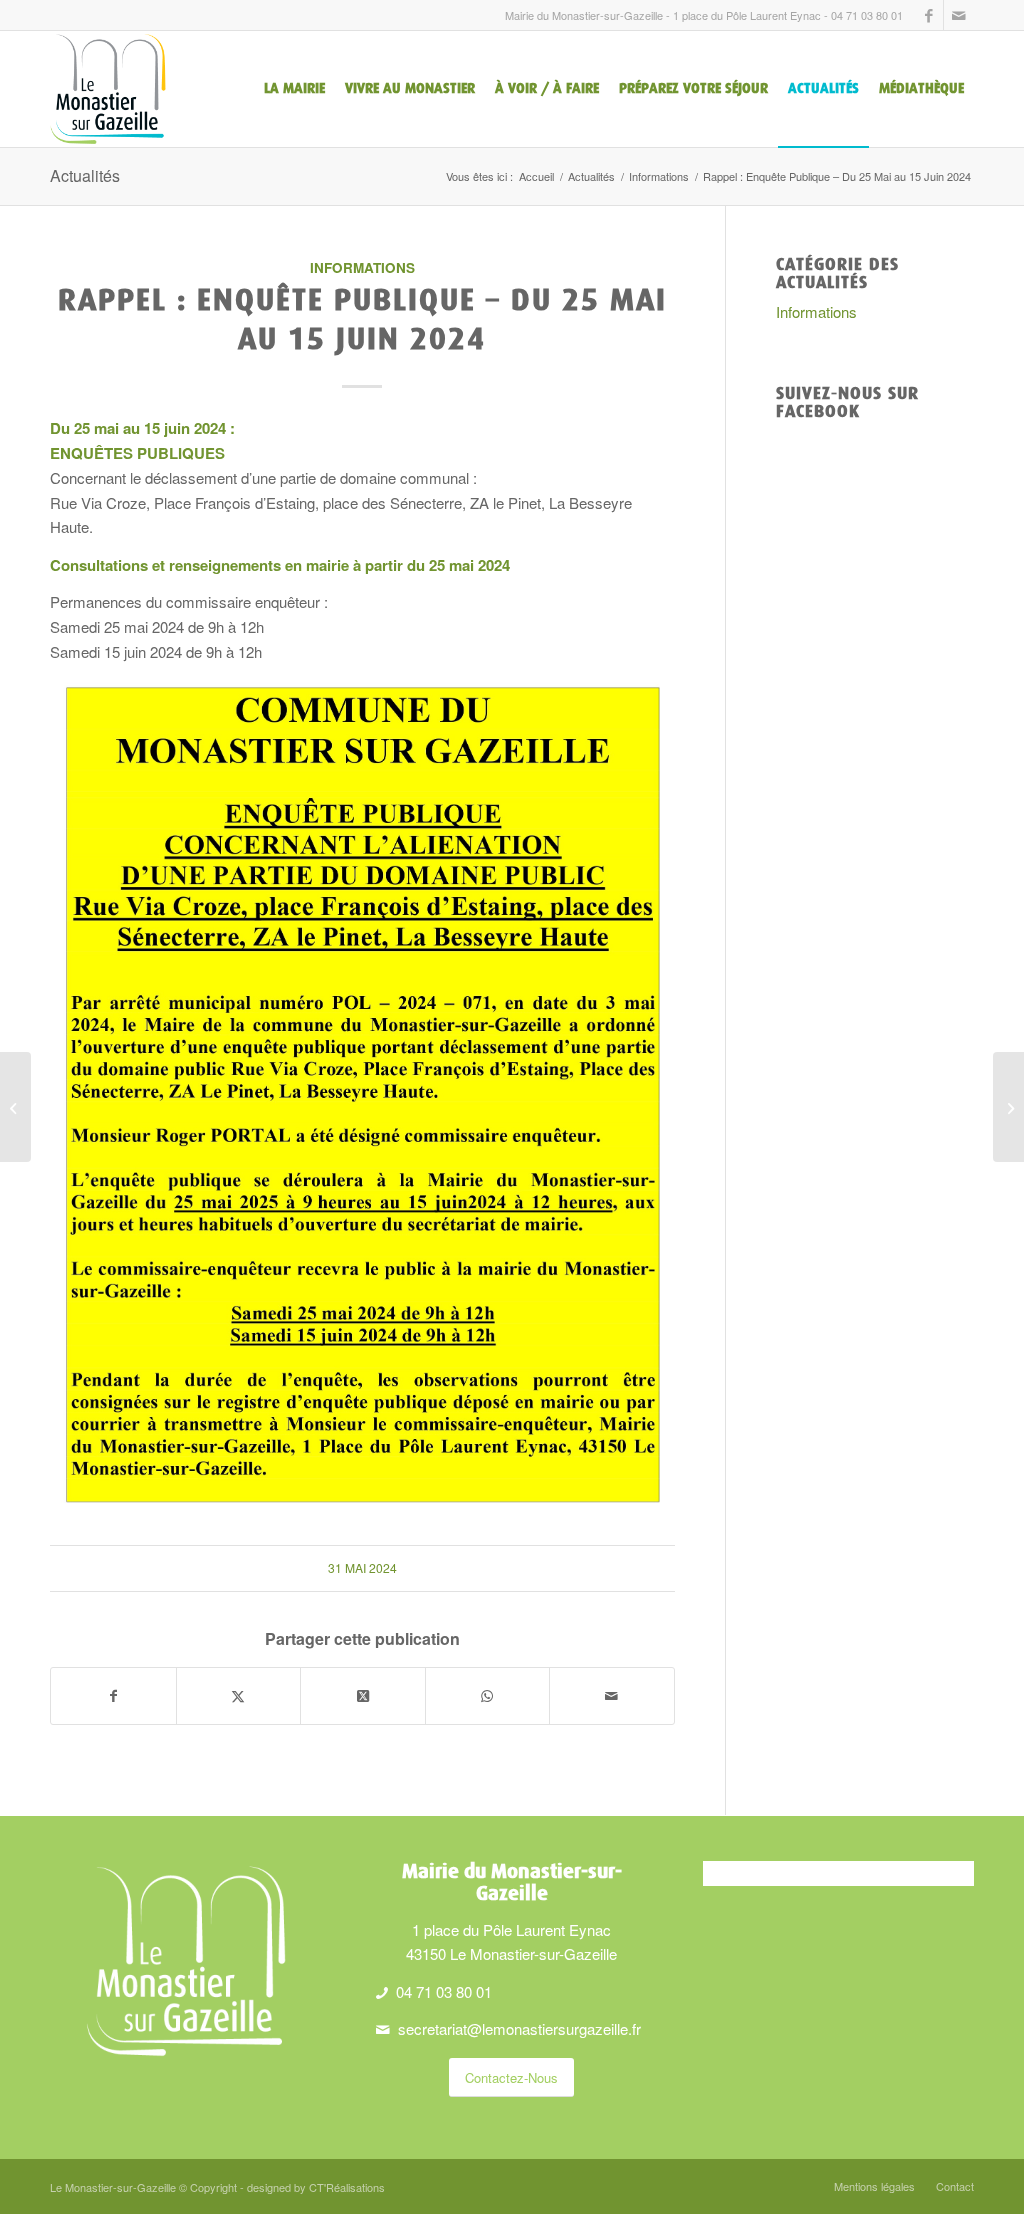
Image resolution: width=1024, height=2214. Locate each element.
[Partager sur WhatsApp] (488, 1696)
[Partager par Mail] (612, 1696)
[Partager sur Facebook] (113, 1696)
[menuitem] (294, 89)
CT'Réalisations (347, 2187)
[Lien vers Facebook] (928, 15)
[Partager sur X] (239, 1696)
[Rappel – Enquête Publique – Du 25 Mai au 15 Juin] (15, 1107)
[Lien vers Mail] (959, 15)
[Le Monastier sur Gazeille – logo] (108, 89)
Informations (362, 267)
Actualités (85, 175)
